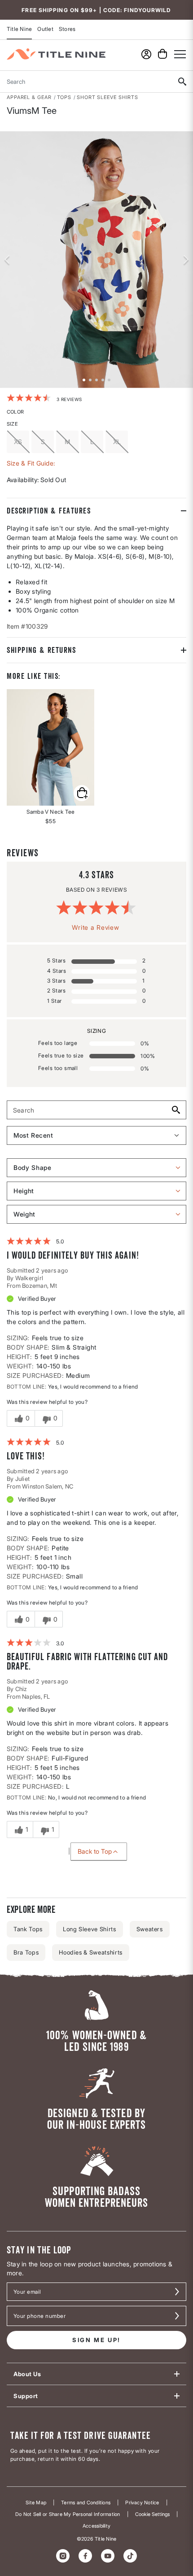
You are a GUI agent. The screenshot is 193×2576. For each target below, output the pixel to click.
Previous (7, 259)
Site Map (36, 2503)
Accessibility (96, 2526)
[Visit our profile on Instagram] (63, 2556)
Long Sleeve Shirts (90, 1929)
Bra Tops (26, 1952)
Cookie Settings (152, 2514)
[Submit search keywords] (182, 82)
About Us (27, 2374)
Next (186, 259)
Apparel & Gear (29, 97)
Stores (67, 29)
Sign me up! (96, 2340)
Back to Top (95, 1851)
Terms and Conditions (86, 2503)
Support (26, 2396)
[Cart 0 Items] (162, 54)
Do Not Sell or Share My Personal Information (68, 2514)
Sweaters (150, 1929)
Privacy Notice (142, 2503)
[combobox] (86, 82)
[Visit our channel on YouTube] (108, 2556)
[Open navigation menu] (180, 54)
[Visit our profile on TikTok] (130, 2556)
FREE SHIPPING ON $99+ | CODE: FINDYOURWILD (96, 10)
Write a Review (96, 927)
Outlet (45, 29)
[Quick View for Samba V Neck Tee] (50, 747)
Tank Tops (28, 1929)
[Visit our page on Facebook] (85, 2556)
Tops (64, 97)
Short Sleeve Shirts (107, 97)
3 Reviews (69, 399)
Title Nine (19, 29)
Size (12, 424)
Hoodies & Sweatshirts (91, 1952)
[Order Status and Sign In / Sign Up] (146, 54)
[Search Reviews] (175, 1110)
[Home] (56, 54)
